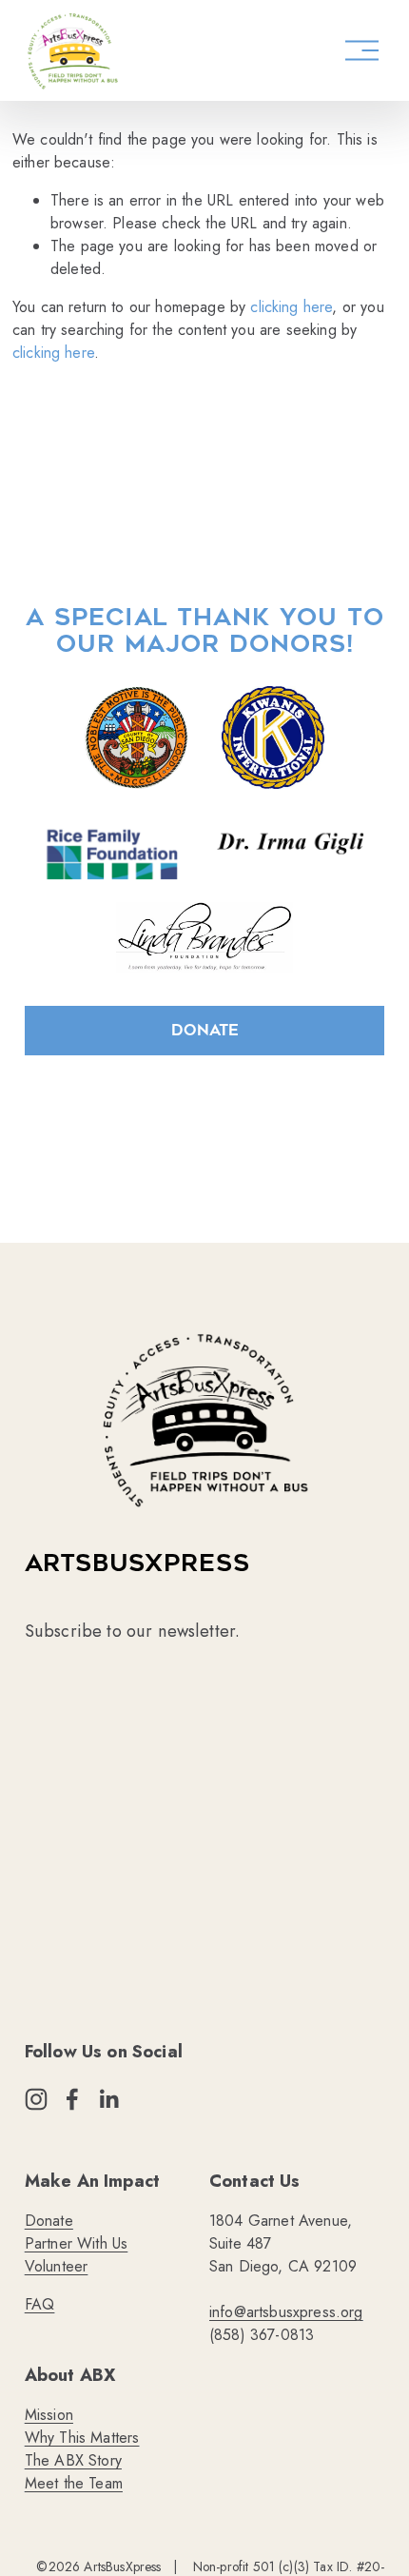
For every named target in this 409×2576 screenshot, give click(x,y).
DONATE (205, 1030)
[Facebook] (72, 2099)
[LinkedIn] (108, 2099)
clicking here (291, 307)
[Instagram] (36, 2099)
